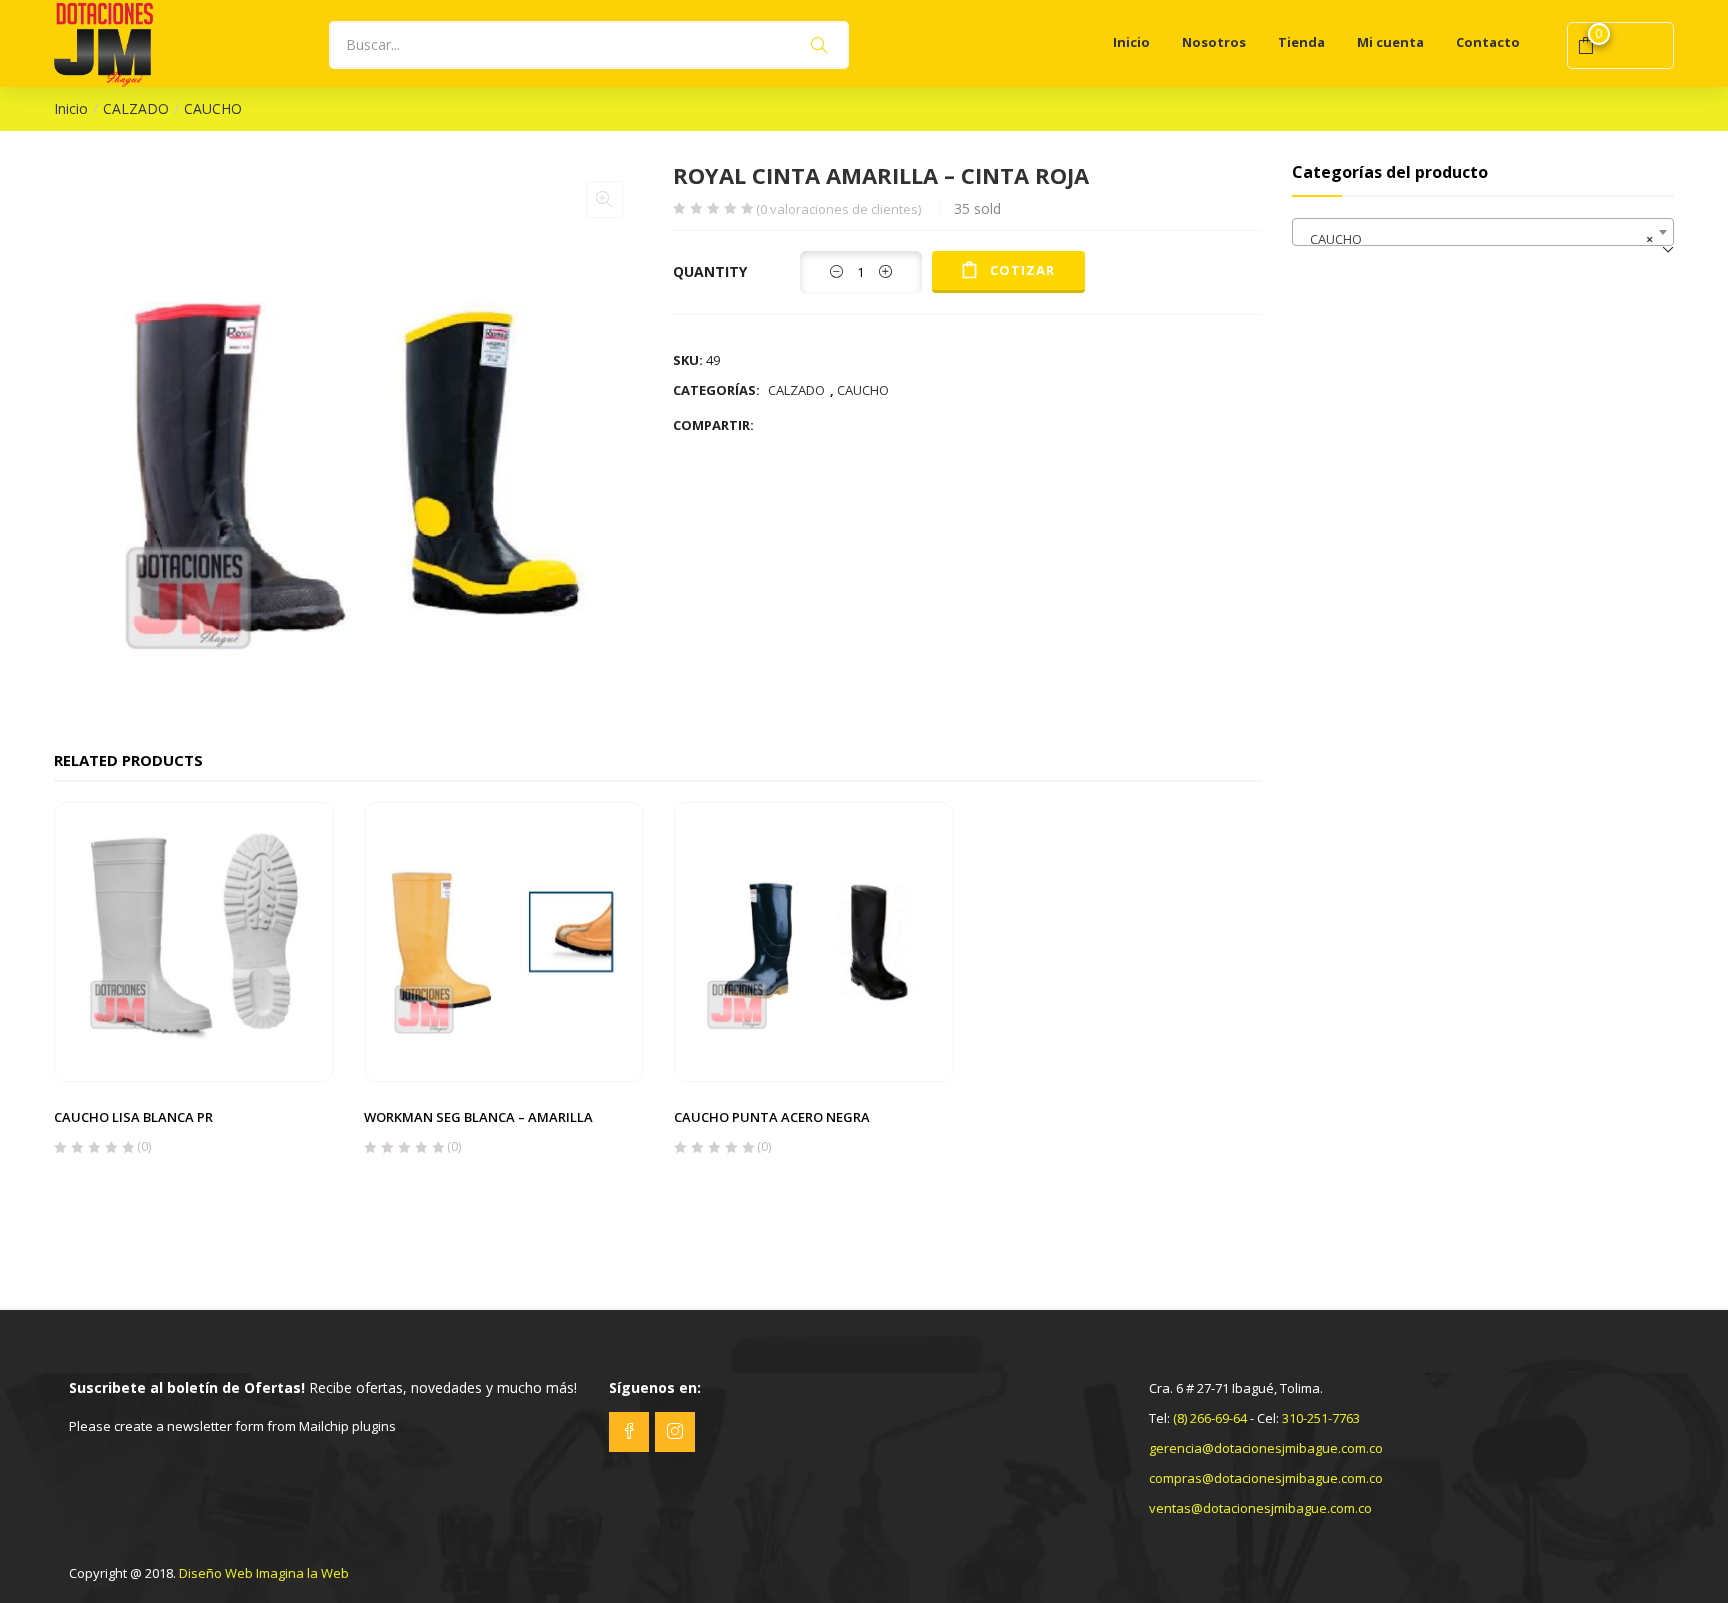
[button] (604, 199)
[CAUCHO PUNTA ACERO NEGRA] (814, 940)
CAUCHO (213, 108)
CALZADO (136, 108)
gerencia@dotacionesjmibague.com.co (1266, 1448)
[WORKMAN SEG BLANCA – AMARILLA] (504, 940)
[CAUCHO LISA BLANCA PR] (194, 940)
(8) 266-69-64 (1210, 1418)
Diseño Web (216, 1573)
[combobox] (1483, 232)
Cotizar (1022, 270)
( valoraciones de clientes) (838, 209)
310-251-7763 (1321, 1418)
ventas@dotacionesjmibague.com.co (1260, 1508)
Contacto (1488, 42)
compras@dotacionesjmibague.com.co (1266, 1478)
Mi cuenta (1390, 42)
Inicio (1131, 42)
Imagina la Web (302, 1573)
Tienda (1301, 42)
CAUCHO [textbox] (1477, 239)
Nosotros (1214, 42)
